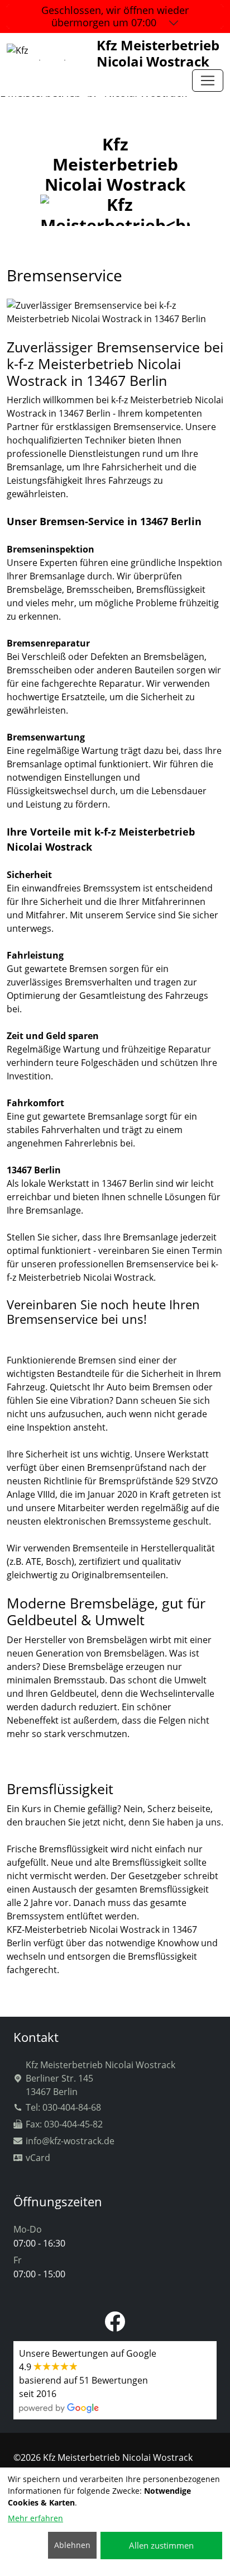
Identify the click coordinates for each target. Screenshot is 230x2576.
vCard (38, 2158)
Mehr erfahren (35, 2518)
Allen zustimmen (161, 2545)
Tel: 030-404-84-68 (63, 2107)
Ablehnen (72, 2545)
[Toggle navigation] (208, 81)
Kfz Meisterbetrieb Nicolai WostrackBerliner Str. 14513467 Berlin (100, 2078)
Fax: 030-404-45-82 (64, 2124)
